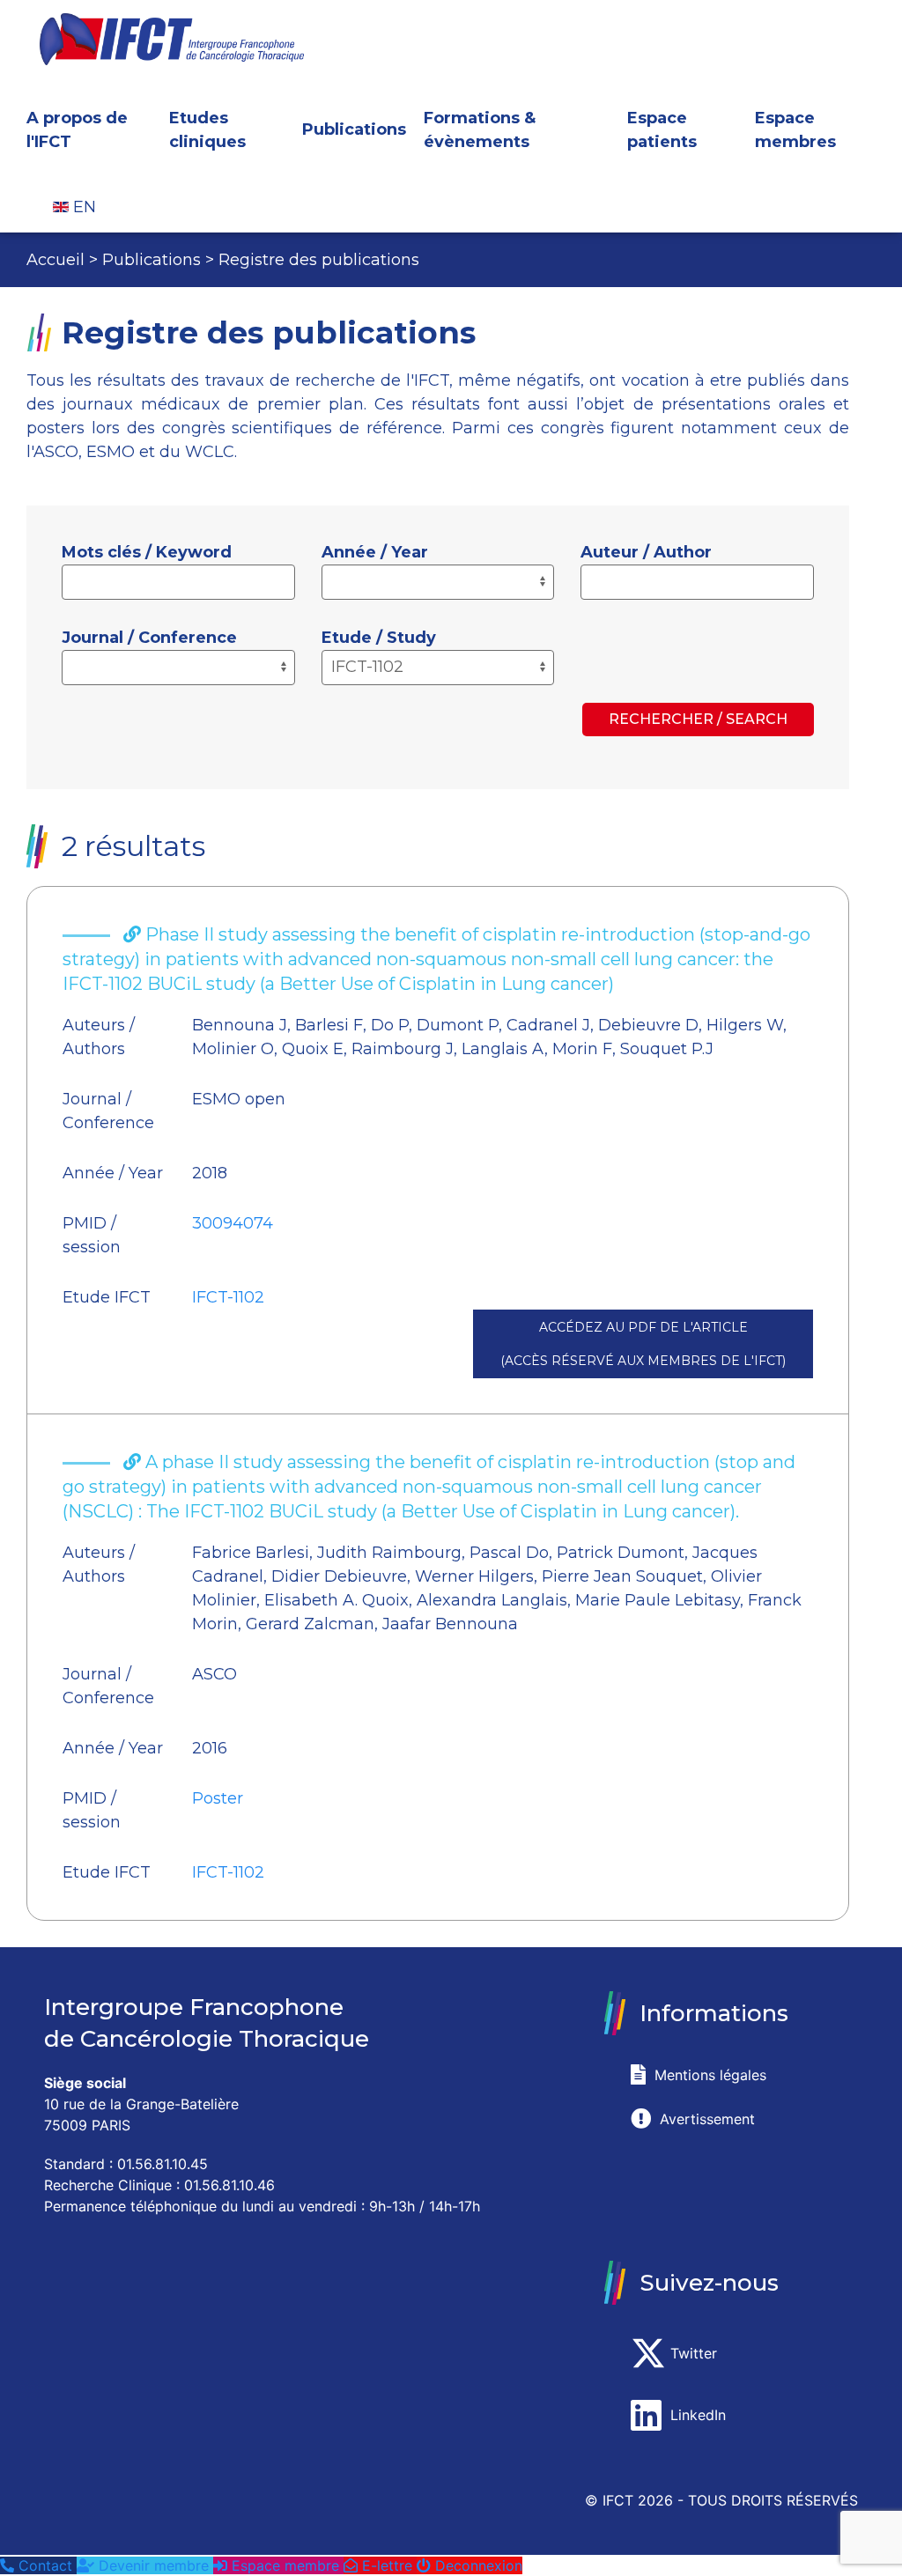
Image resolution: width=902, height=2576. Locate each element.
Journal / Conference (149, 638)
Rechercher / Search (698, 719)
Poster (218, 1798)
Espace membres (795, 130)
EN (82, 207)
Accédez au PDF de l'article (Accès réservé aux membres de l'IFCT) (643, 1344)
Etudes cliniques (207, 130)
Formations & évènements (480, 130)
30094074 (233, 1223)
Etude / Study (379, 638)
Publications (354, 129)
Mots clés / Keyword (147, 552)
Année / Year (375, 552)
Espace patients (662, 130)
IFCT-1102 (228, 1297)
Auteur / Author (646, 552)
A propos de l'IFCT (77, 130)
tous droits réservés (773, 2500)
